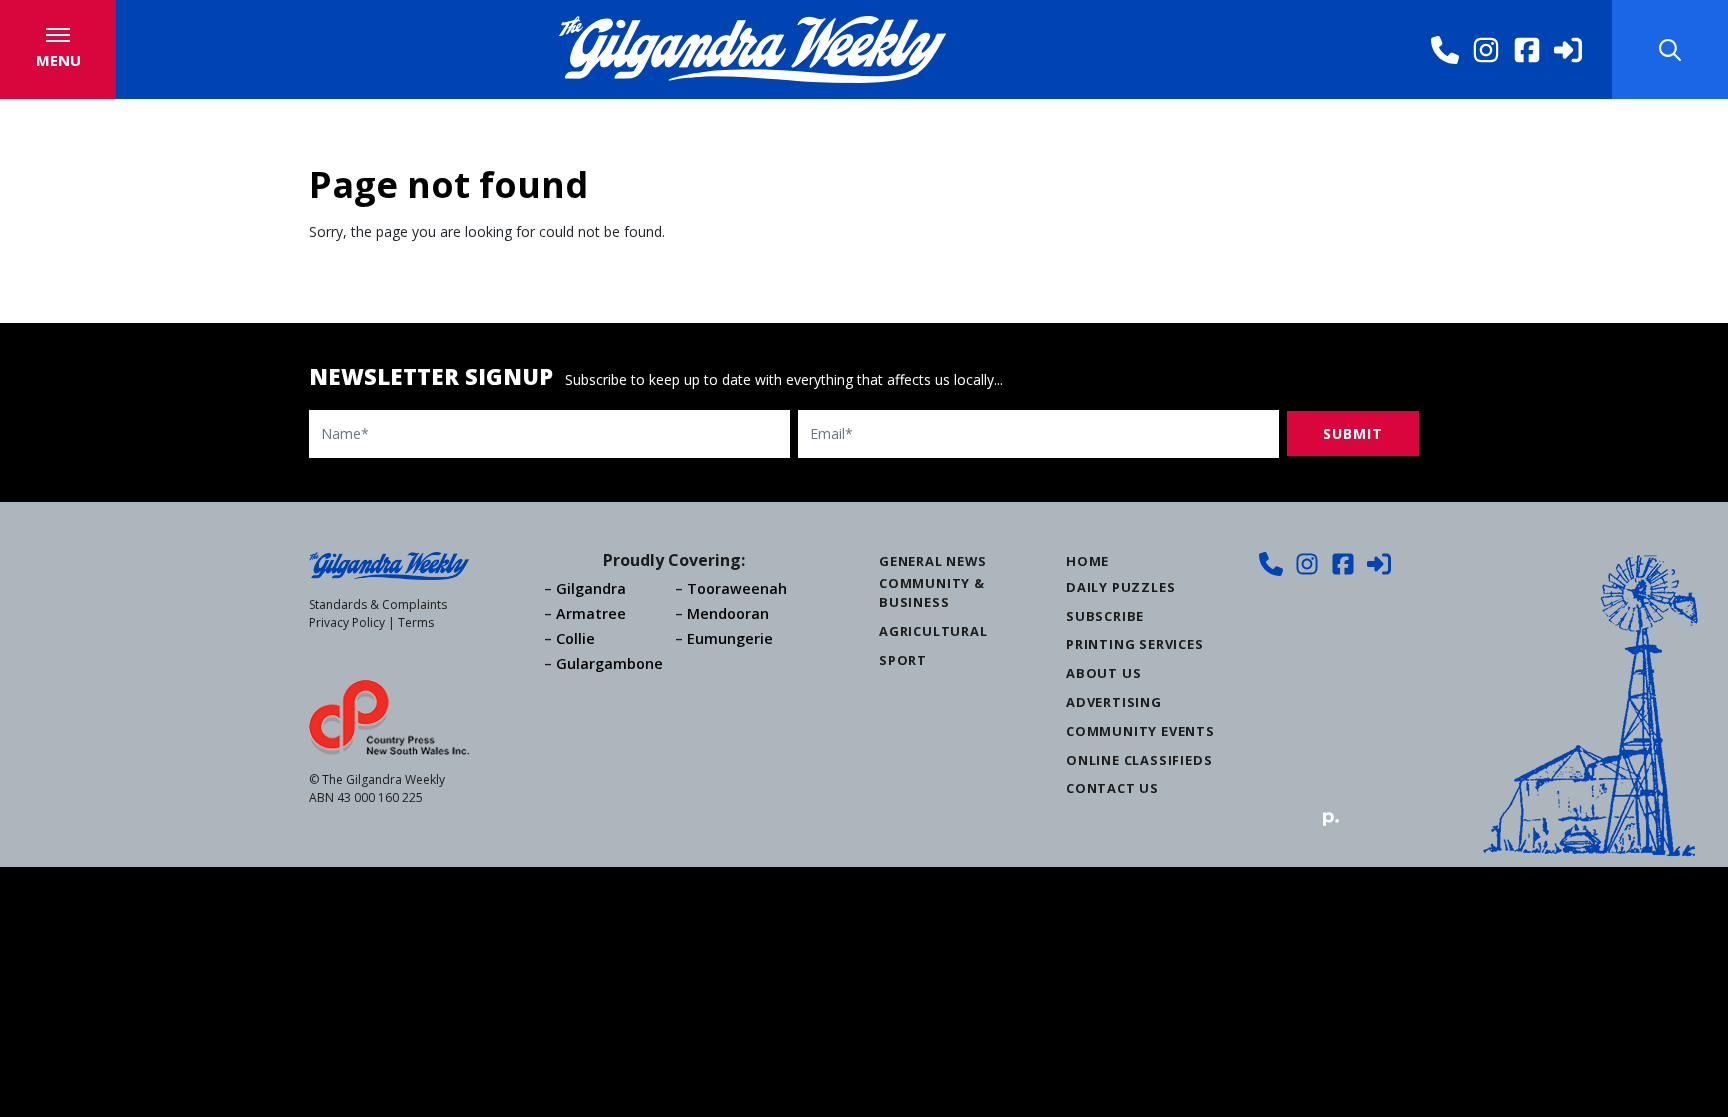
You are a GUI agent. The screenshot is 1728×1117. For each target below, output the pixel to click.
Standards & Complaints (378, 604)
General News (933, 561)
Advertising (1114, 702)
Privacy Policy (347, 622)
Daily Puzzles (1120, 587)
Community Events (1140, 731)
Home (1087, 561)
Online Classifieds (1139, 760)
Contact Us (1112, 788)
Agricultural (933, 631)
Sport (903, 660)
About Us (1103, 673)
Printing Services (1135, 644)
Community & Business (932, 592)
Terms (416, 622)
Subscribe (1105, 616)
